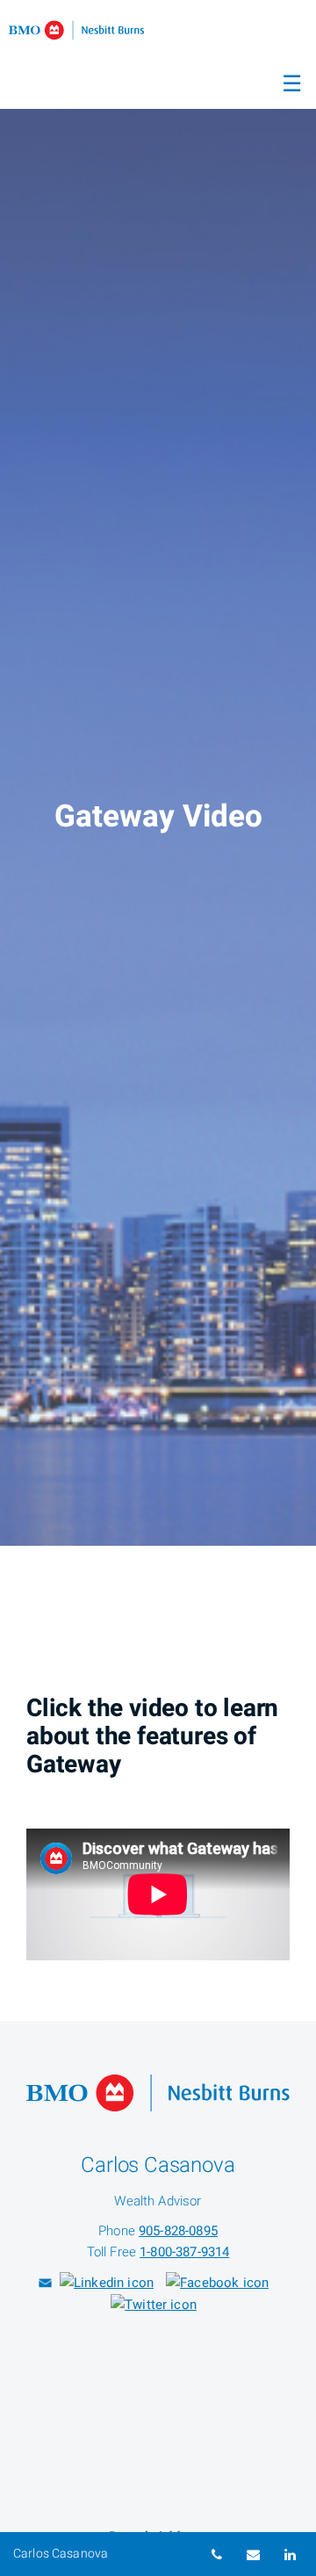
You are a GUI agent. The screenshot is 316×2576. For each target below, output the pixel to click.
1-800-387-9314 (184, 2252)
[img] (158, 773)
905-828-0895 (178, 2231)
